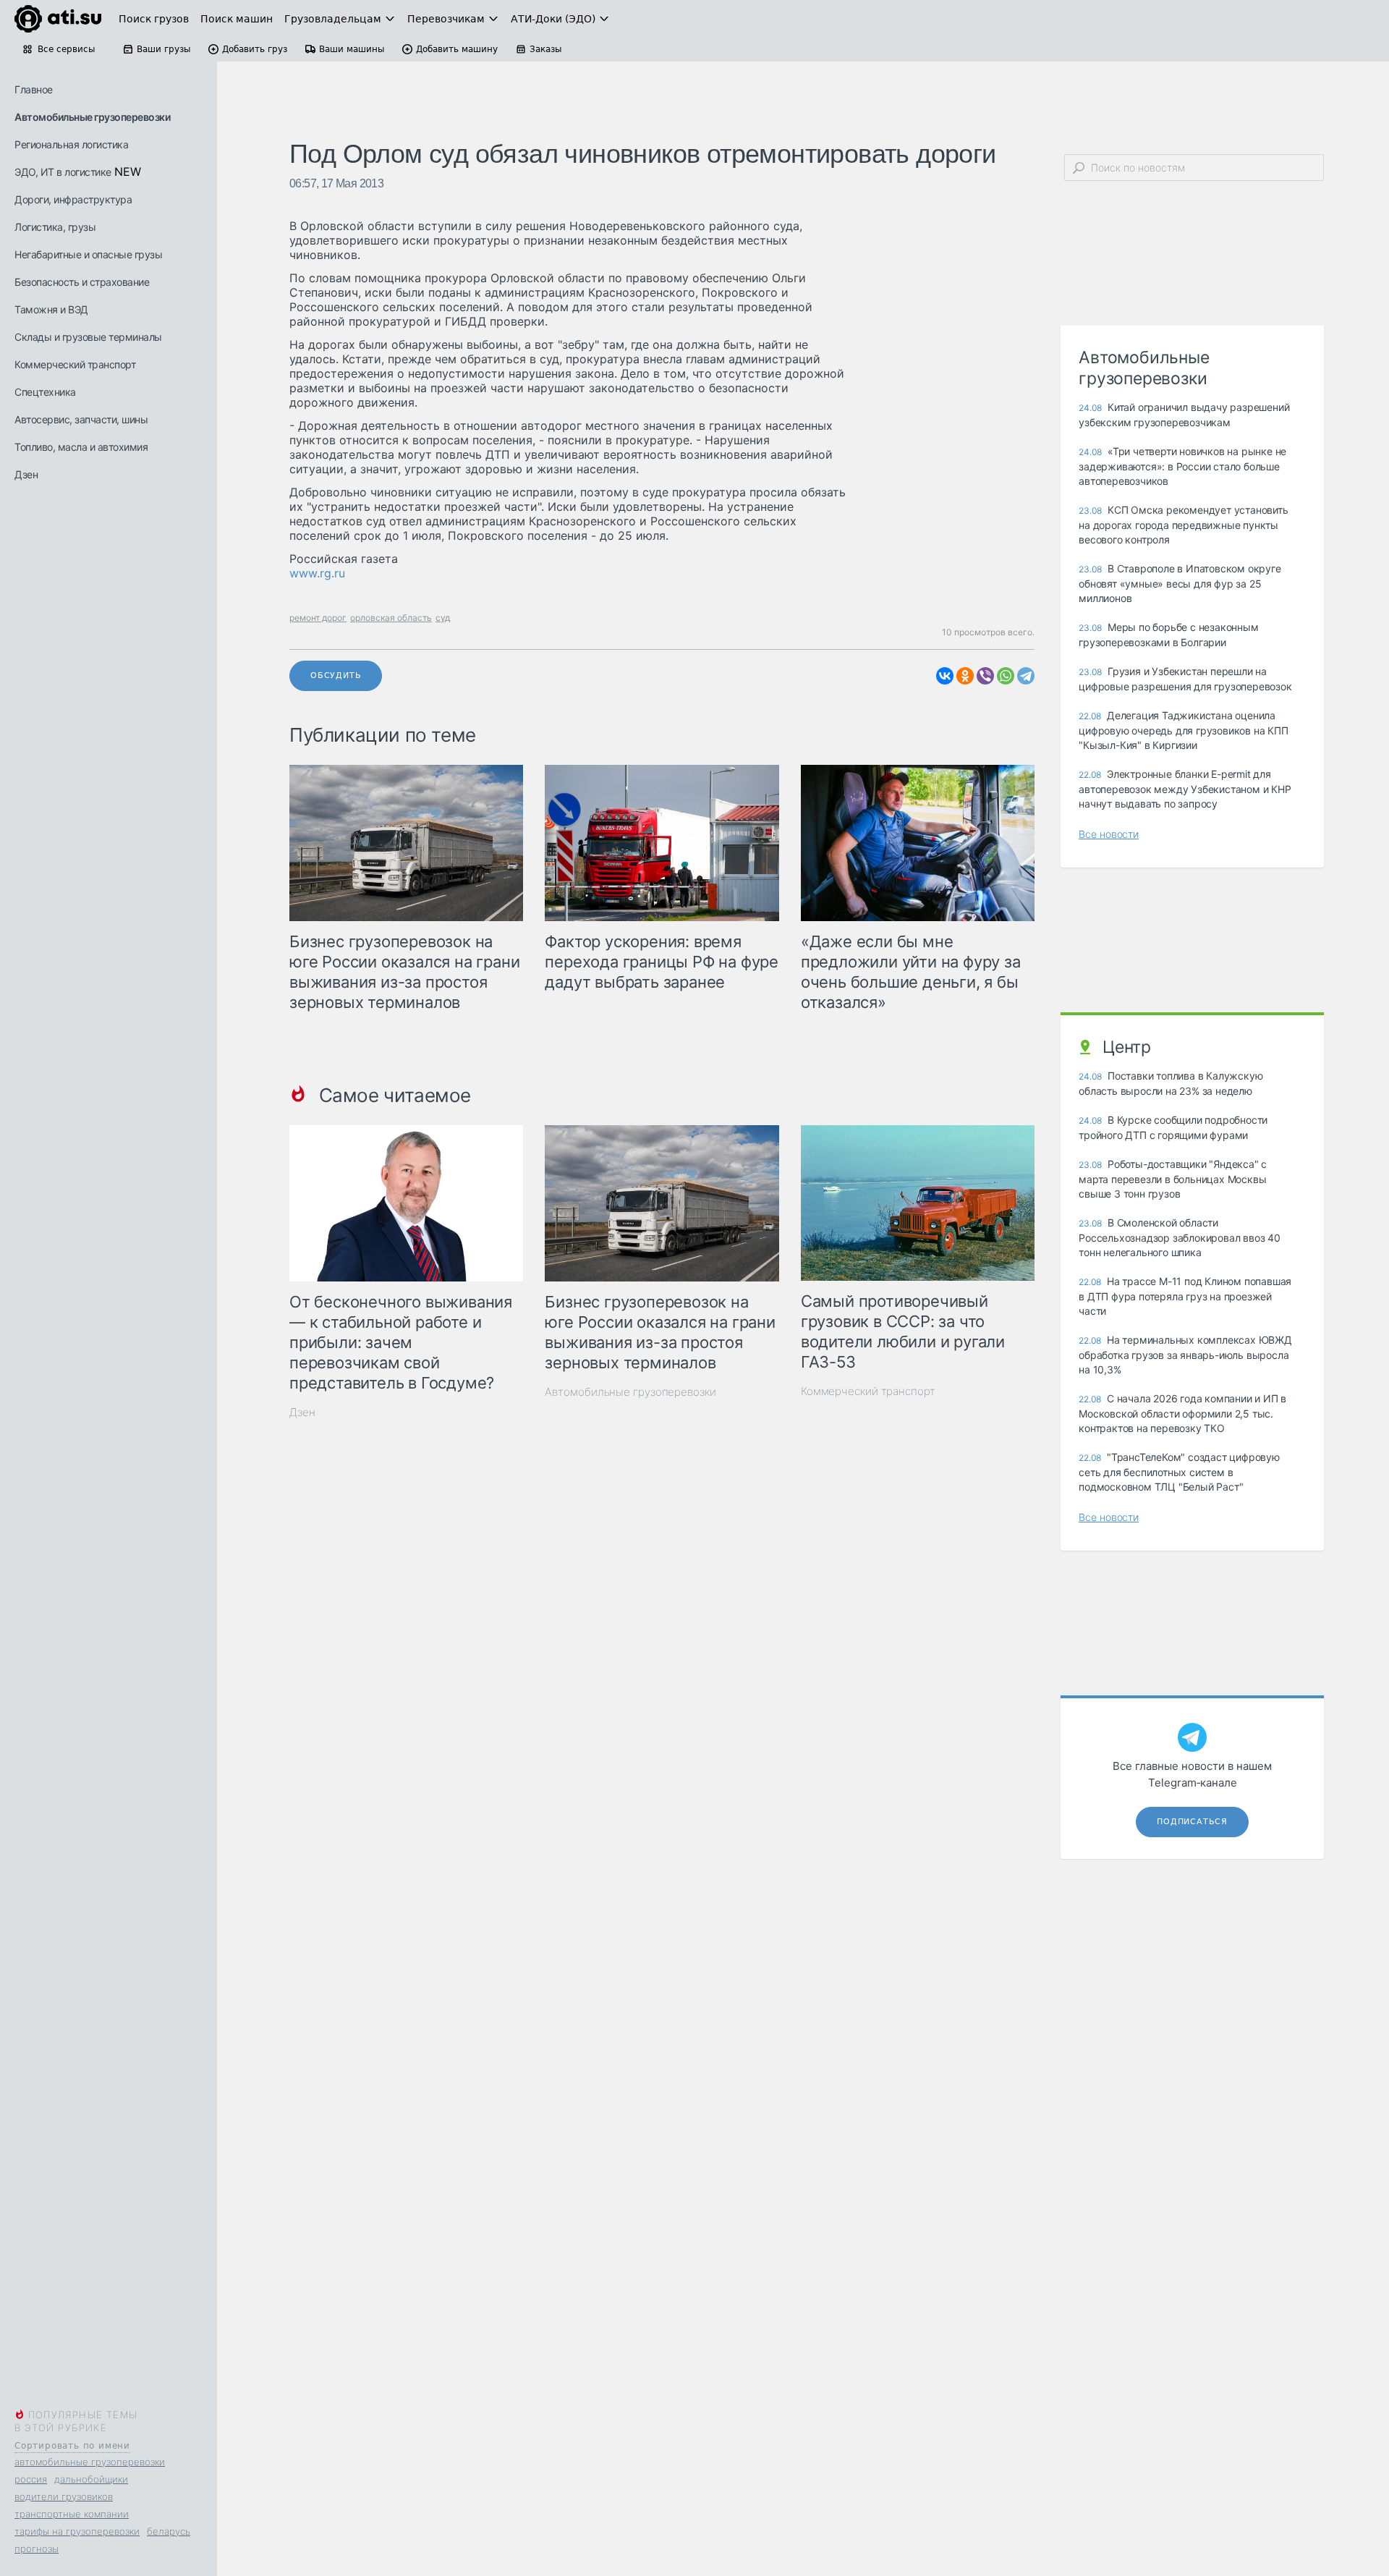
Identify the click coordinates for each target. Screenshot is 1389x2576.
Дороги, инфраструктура (73, 199)
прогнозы (37, 2549)
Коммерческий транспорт (75, 364)
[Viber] (985, 676)
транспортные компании (72, 2514)
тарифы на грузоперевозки (77, 2531)
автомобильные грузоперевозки (90, 2462)
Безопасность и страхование (82, 282)
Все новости (1109, 834)
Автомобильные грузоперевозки (92, 117)
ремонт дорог (318, 618)
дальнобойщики (91, 2479)
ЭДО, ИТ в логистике (63, 172)
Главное (34, 89)
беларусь (169, 2531)
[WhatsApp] (1006, 676)
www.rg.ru (317, 573)
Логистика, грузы (55, 227)
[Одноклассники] (965, 676)
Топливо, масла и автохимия (81, 447)
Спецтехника (45, 392)
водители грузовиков (64, 2496)
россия (31, 2479)
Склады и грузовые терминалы (88, 337)
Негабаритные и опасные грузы (88, 254)
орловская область (391, 618)
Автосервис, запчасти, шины (81, 419)
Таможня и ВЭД (51, 309)
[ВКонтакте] (945, 676)
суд (443, 618)
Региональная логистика (71, 144)
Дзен (26, 474)
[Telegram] (1026, 676)
